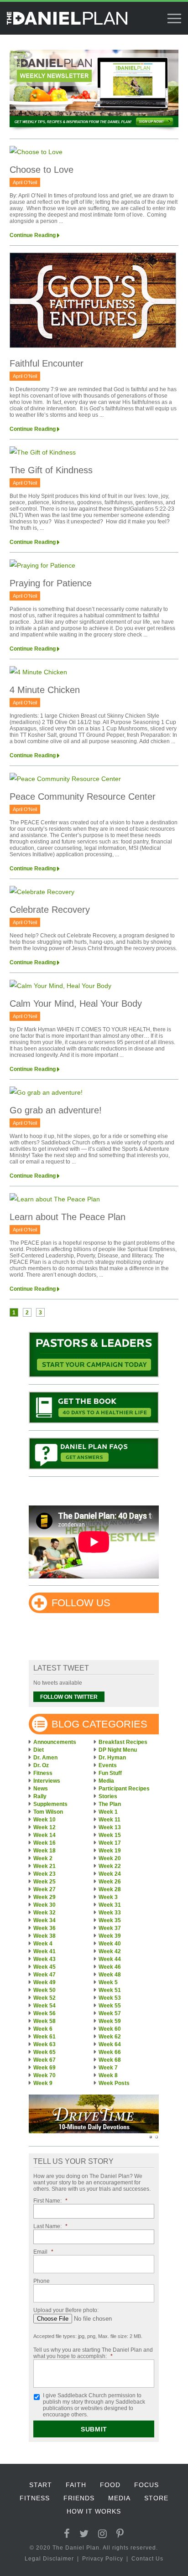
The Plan (110, 1804)
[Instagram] (103, 2534)
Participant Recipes (124, 1789)
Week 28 (110, 1889)
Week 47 (44, 1975)
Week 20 (110, 1858)
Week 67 (44, 2060)
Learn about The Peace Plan (68, 1217)
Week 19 (110, 1851)
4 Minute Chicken (45, 690)
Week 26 (110, 1882)
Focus (146, 2485)
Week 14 (44, 1835)
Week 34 (44, 1920)
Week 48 (110, 1975)
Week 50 (44, 1990)
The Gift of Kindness (51, 470)
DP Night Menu (118, 1750)
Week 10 (44, 1820)
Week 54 (44, 2006)
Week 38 (44, 1936)
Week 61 (44, 2037)
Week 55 (110, 2006)
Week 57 (110, 2013)
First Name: (50, 2201)
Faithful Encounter (47, 363)
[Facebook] (67, 2534)
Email (43, 2252)
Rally (40, 1796)
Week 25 (44, 1882)
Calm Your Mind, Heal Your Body (76, 1004)
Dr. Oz (41, 1765)
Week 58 (44, 2021)
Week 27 (44, 1889)
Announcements (55, 1742)
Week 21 (44, 1866)
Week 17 (110, 1843)
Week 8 (108, 2075)
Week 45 (44, 1967)
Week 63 (44, 2044)
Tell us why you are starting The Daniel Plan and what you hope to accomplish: (93, 2353)
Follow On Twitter (69, 1697)
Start (41, 2485)
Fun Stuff (110, 1773)
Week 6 (43, 2029)
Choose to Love (42, 170)
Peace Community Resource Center (83, 797)
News (41, 1789)
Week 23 (44, 1874)
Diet (39, 1750)
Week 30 (44, 1905)
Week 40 (110, 1944)
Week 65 (44, 2052)
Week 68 (110, 2060)
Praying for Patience (51, 583)
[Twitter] (84, 2534)
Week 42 (110, 1951)
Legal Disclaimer (49, 2559)
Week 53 (110, 1998)
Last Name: (50, 2226)
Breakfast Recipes (123, 1742)
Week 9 (43, 2083)
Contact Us (147, 2559)
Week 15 (110, 1835)
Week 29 (44, 1897)
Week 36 (44, 1928)
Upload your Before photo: (66, 2310)
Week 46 (110, 1967)
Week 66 (110, 2052)
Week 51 (110, 1990)
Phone (42, 2281)
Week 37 (110, 1928)
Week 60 (110, 2029)
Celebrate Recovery (50, 910)
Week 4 (43, 1944)
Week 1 (108, 1812)
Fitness (43, 1773)
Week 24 (110, 1874)
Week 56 (44, 2013)
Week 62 (110, 2037)
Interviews (47, 1781)
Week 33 (110, 1913)
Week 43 (44, 1959)
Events (108, 1765)
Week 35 (110, 1920)
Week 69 (44, 2068)
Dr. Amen (45, 1758)
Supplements (50, 1804)
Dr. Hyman (112, 1758)
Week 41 (44, 1951)
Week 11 (110, 1820)
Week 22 (110, 1866)
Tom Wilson (48, 1812)
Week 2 (43, 1858)
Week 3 (108, 1897)
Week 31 (110, 1905)
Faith (76, 2485)
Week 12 (44, 1827)
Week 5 (108, 1982)
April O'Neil (25, 182)
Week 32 (44, 1913)
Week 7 (108, 2068)
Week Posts (114, 2083)
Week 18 (44, 1851)
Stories (108, 1796)
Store (156, 2498)
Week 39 (110, 1936)
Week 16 (44, 1843)
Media (106, 1781)
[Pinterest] (120, 2534)
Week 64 (110, 2044)
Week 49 (44, 1982)
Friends (79, 2498)
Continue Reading (33, 235)
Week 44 (110, 1959)
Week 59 (110, 2021)
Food (110, 2485)
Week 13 (110, 1827)
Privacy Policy (103, 2559)
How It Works (94, 2511)
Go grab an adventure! (56, 1110)
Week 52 (44, 1998)
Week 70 (44, 2075)
